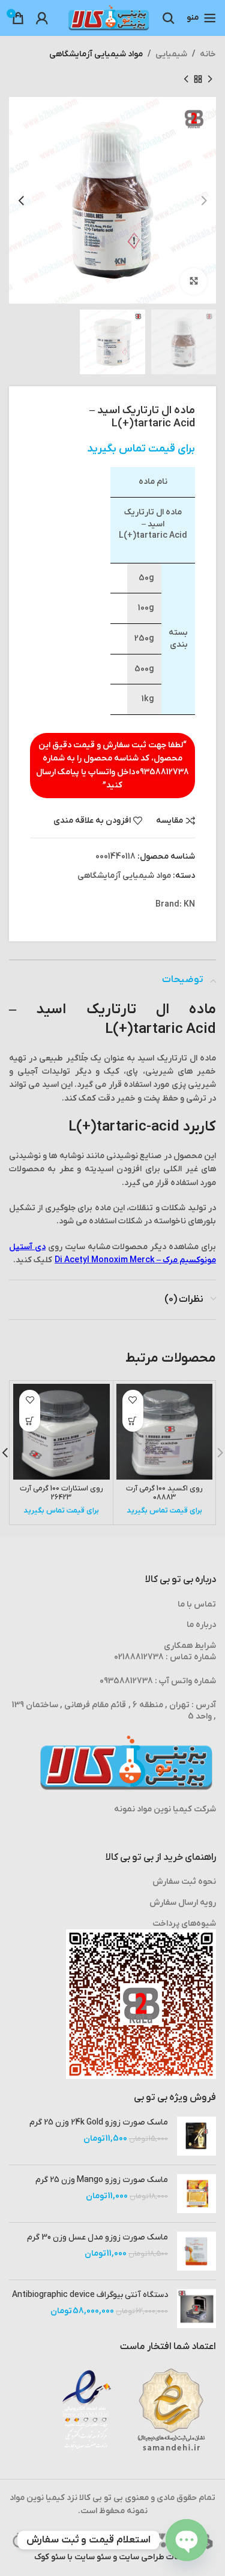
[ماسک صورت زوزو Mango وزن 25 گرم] (196, 2194)
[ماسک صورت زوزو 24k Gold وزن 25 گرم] (196, 2136)
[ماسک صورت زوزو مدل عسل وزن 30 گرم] (196, 2251)
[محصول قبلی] (210, 79)
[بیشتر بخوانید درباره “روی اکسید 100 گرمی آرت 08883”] (133, 1421)
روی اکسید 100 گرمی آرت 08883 (164, 1493)
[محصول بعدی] (186, 79)
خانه (208, 54)
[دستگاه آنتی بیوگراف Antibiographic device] (196, 2309)
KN (189, 904)
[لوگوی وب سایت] (109, 18)
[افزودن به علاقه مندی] (133, 1400)
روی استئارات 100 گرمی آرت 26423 (61, 1493)
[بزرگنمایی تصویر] (193, 282)
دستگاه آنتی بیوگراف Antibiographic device (90, 2295)
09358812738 (162, 772)
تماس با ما (197, 1604)
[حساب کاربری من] (42, 18)
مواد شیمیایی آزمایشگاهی (96, 54)
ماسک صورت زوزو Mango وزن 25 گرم (102, 2180)
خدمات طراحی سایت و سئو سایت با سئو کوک (113, 2557)
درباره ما (201, 1625)
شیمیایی (171, 54)
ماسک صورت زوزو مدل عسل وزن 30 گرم (97, 2237)
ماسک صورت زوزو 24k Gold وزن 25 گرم (99, 2122)
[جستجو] (169, 18)
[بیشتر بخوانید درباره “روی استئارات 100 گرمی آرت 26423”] (30, 1421)
